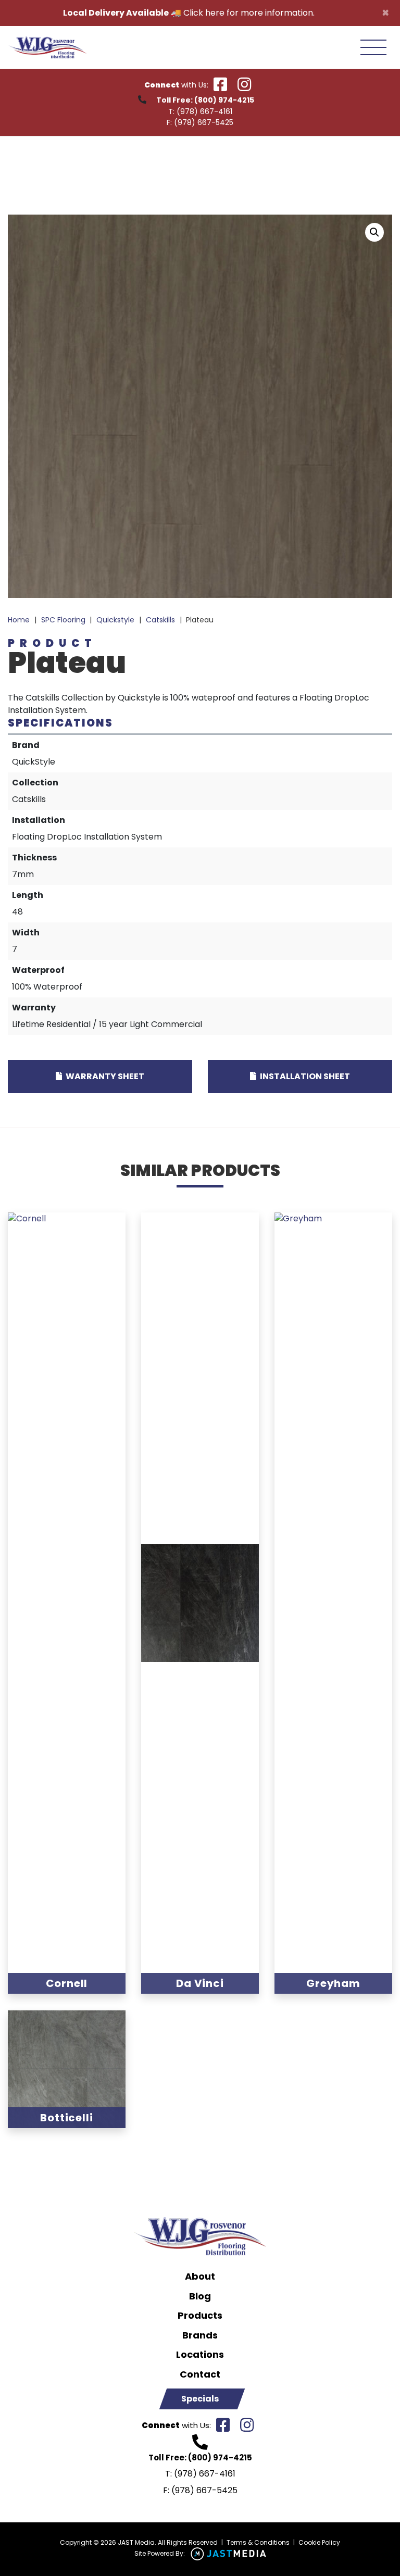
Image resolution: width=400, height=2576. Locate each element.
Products (200, 2316)
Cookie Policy (319, 2542)
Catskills (160, 620)
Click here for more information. (249, 13)
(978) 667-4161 (204, 111)
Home (19, 620)
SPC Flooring (63, 620)
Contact (200, 2374)
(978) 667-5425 (204, 122)
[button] (374, 232)
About (200, 2277)
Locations (200, 2355)
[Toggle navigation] (373, 47)
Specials (200, 2399)
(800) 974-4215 (224, 100)
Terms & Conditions (258, 2542)
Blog (200, 2296)
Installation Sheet (304, 1076)
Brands (200, 2335)
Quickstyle (115, 620)
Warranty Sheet (104, 1076)
